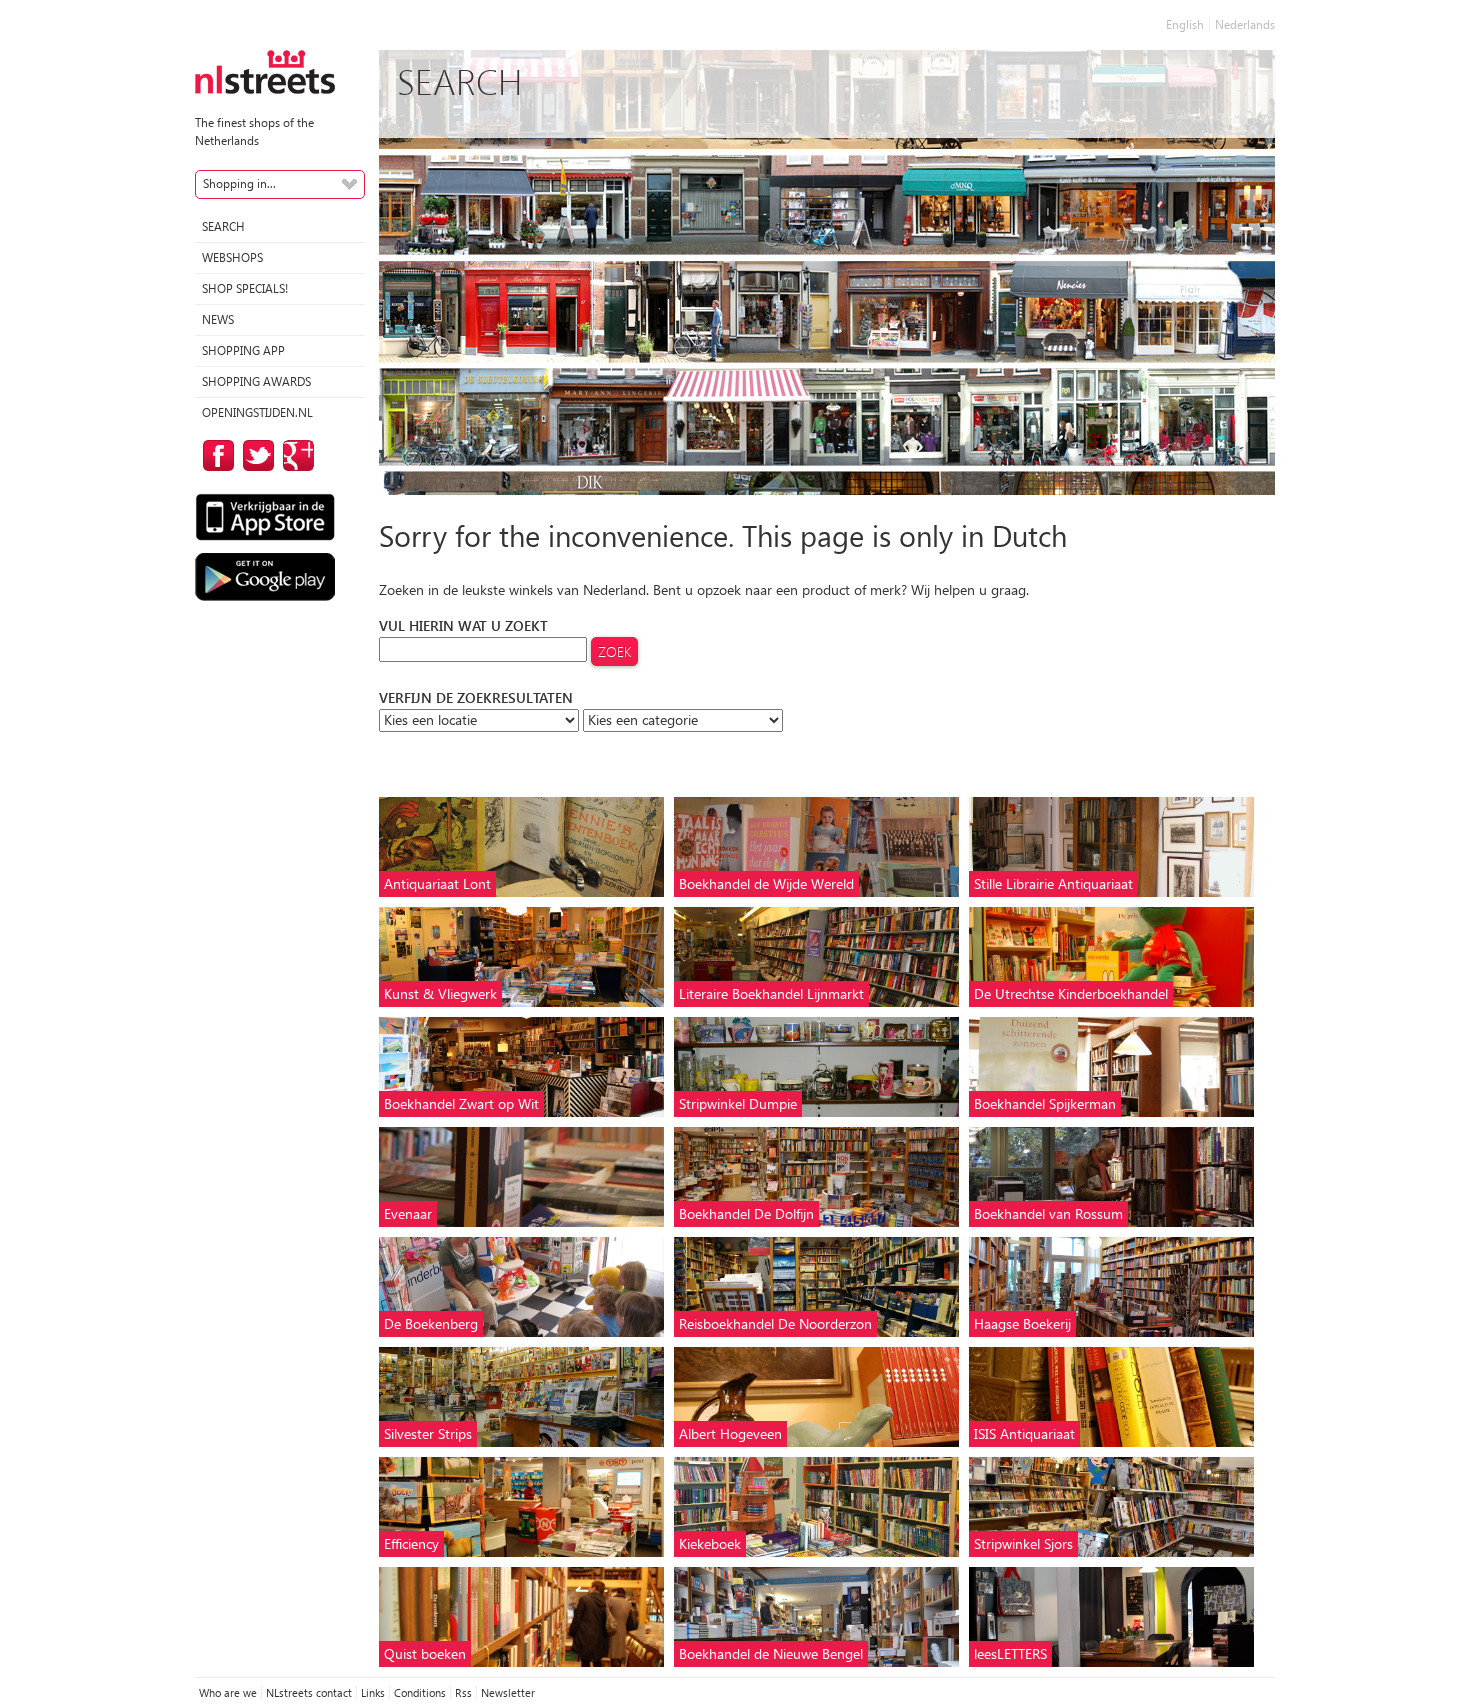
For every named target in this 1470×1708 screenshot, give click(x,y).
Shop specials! (245, 288)
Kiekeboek (710, 1543)
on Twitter (255, 455)
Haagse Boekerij (1022, 1323)
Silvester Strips (428, 1433)
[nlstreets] (265, 70)
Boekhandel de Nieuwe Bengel (771, 1653)
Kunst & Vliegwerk (440, 993)
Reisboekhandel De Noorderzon (775, 1323)
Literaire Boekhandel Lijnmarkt (771, 993)
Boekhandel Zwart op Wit (461, 1103)
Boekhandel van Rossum (1048, 1213)
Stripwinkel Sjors (1023, 1543)
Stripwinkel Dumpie (738, 1103)
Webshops (232, 257)
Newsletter (508, 1692)
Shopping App (243, 350)
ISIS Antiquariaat (1024, 1433)
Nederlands (1245, 24)
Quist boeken (425, 1653)
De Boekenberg (431, 1323)
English (1185, 24)
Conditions (420, 1692)
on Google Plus (295, 455)
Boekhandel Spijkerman (1045, 1103)
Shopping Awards (256, 381)
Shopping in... (239, 183)
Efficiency (411, 1543)
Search (223, 226)
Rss (463, 1692)
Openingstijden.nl (257, 412)
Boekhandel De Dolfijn (746, 1213)
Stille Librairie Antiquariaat (1053, 883)
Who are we (228, 1692)
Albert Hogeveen (730, 1433)
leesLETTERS (1010, 1653)
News (218, 319)
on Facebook (215, 455)
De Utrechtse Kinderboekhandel (1071, 993)
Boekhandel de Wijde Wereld (766, 883)
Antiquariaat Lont (437, 883)
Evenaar (408, 1213)
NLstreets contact (309, 1692)
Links (373, 1692)
